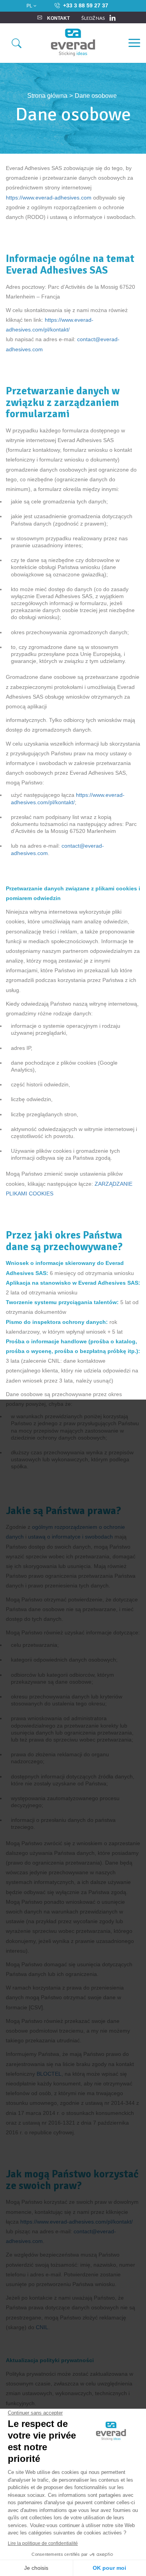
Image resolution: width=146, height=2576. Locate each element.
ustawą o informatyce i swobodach (70, 1537)
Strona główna (47, 96)
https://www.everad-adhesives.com (49, 198)
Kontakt (58, 18)
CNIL (42, 2327)
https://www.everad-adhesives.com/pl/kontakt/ (77, 2222)
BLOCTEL (49, 2074)
